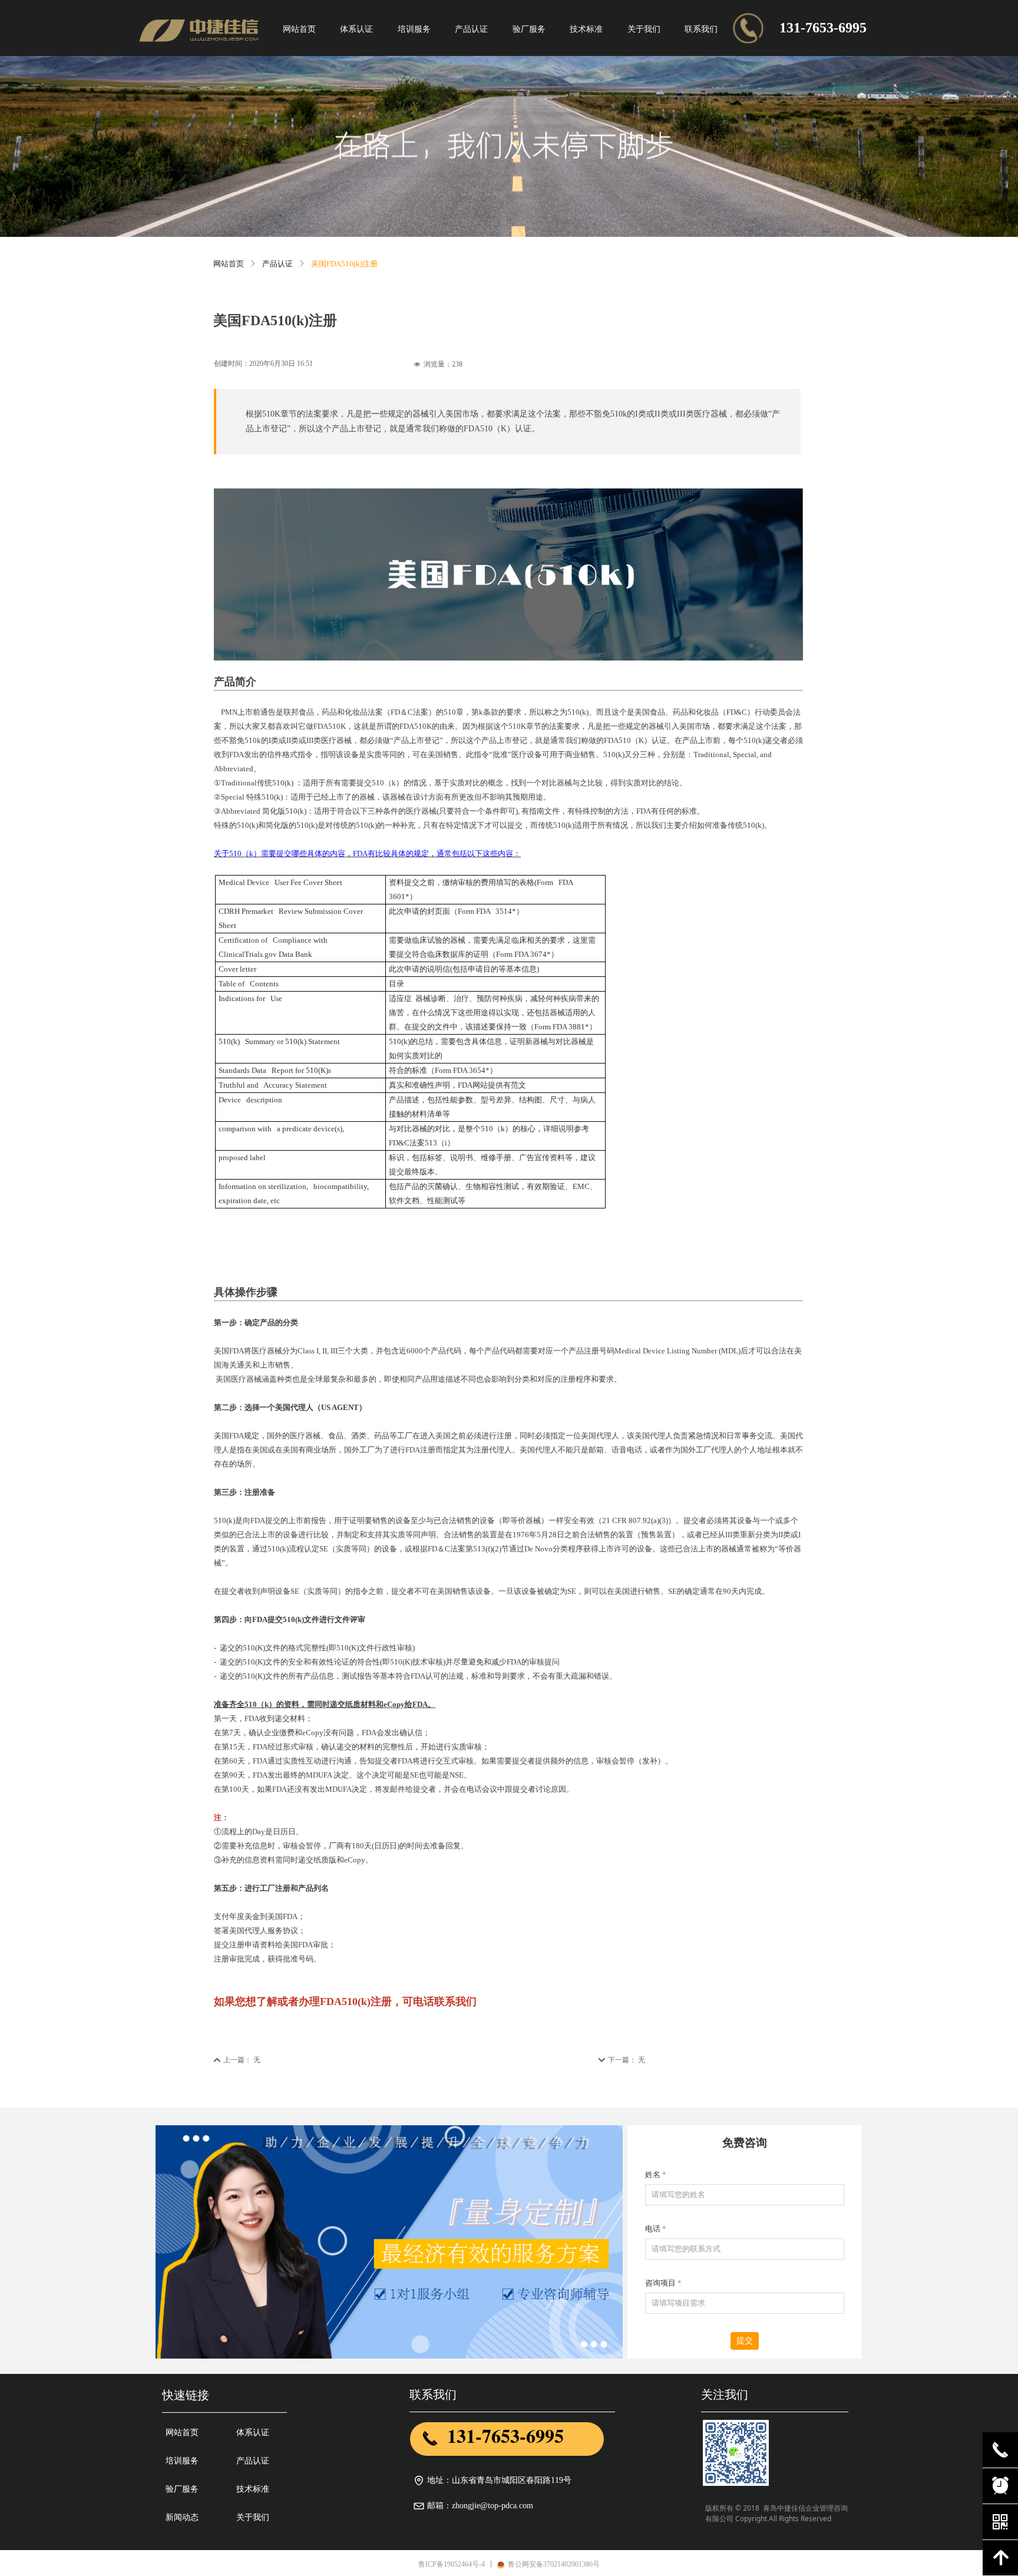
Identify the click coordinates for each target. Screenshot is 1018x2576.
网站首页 (229, 264)
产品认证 (277, 264)
